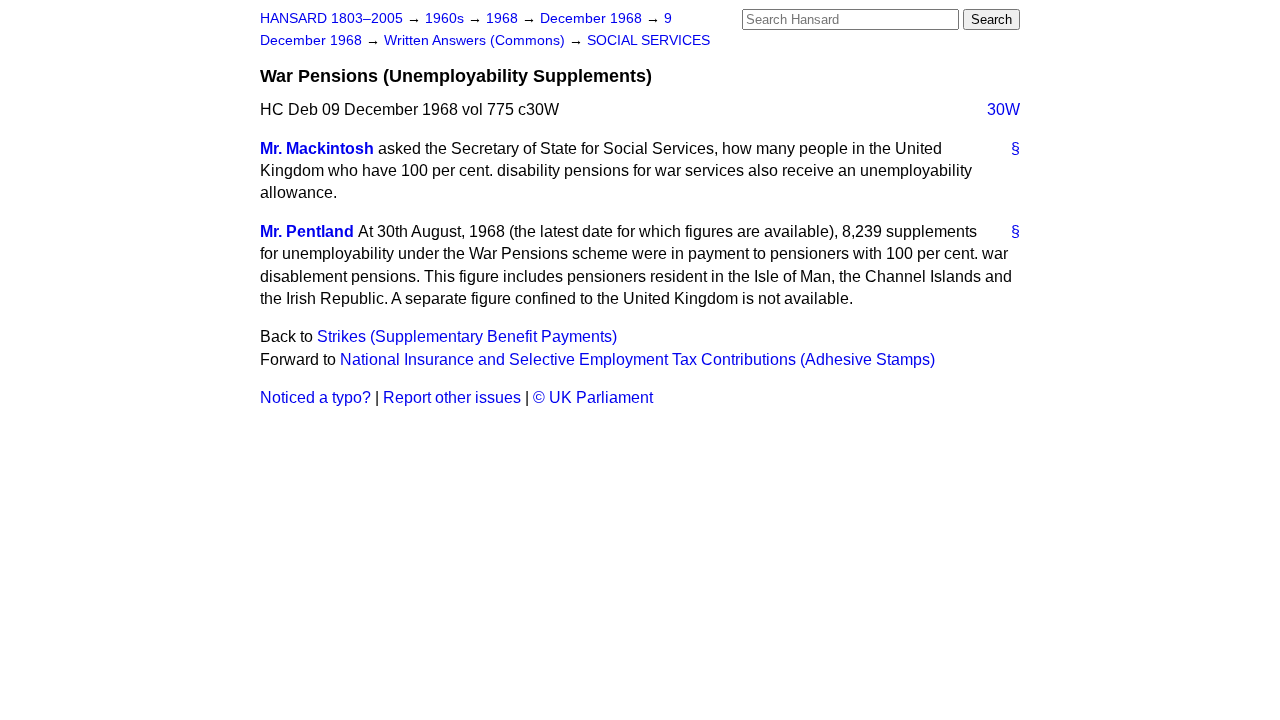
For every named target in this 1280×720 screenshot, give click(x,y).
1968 (504, 18)
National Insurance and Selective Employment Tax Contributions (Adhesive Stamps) (637, 359)
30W (1003, 109)
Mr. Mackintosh (317, 148)
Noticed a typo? (315, 397)
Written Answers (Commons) (476, 40)
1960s (446, 18)
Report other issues (452, 397)
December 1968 (593, 18)
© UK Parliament (593, 397)
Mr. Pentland (307, 231)
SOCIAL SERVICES (648, 40)
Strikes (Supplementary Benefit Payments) (467, 336)
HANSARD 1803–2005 (331, 18)
